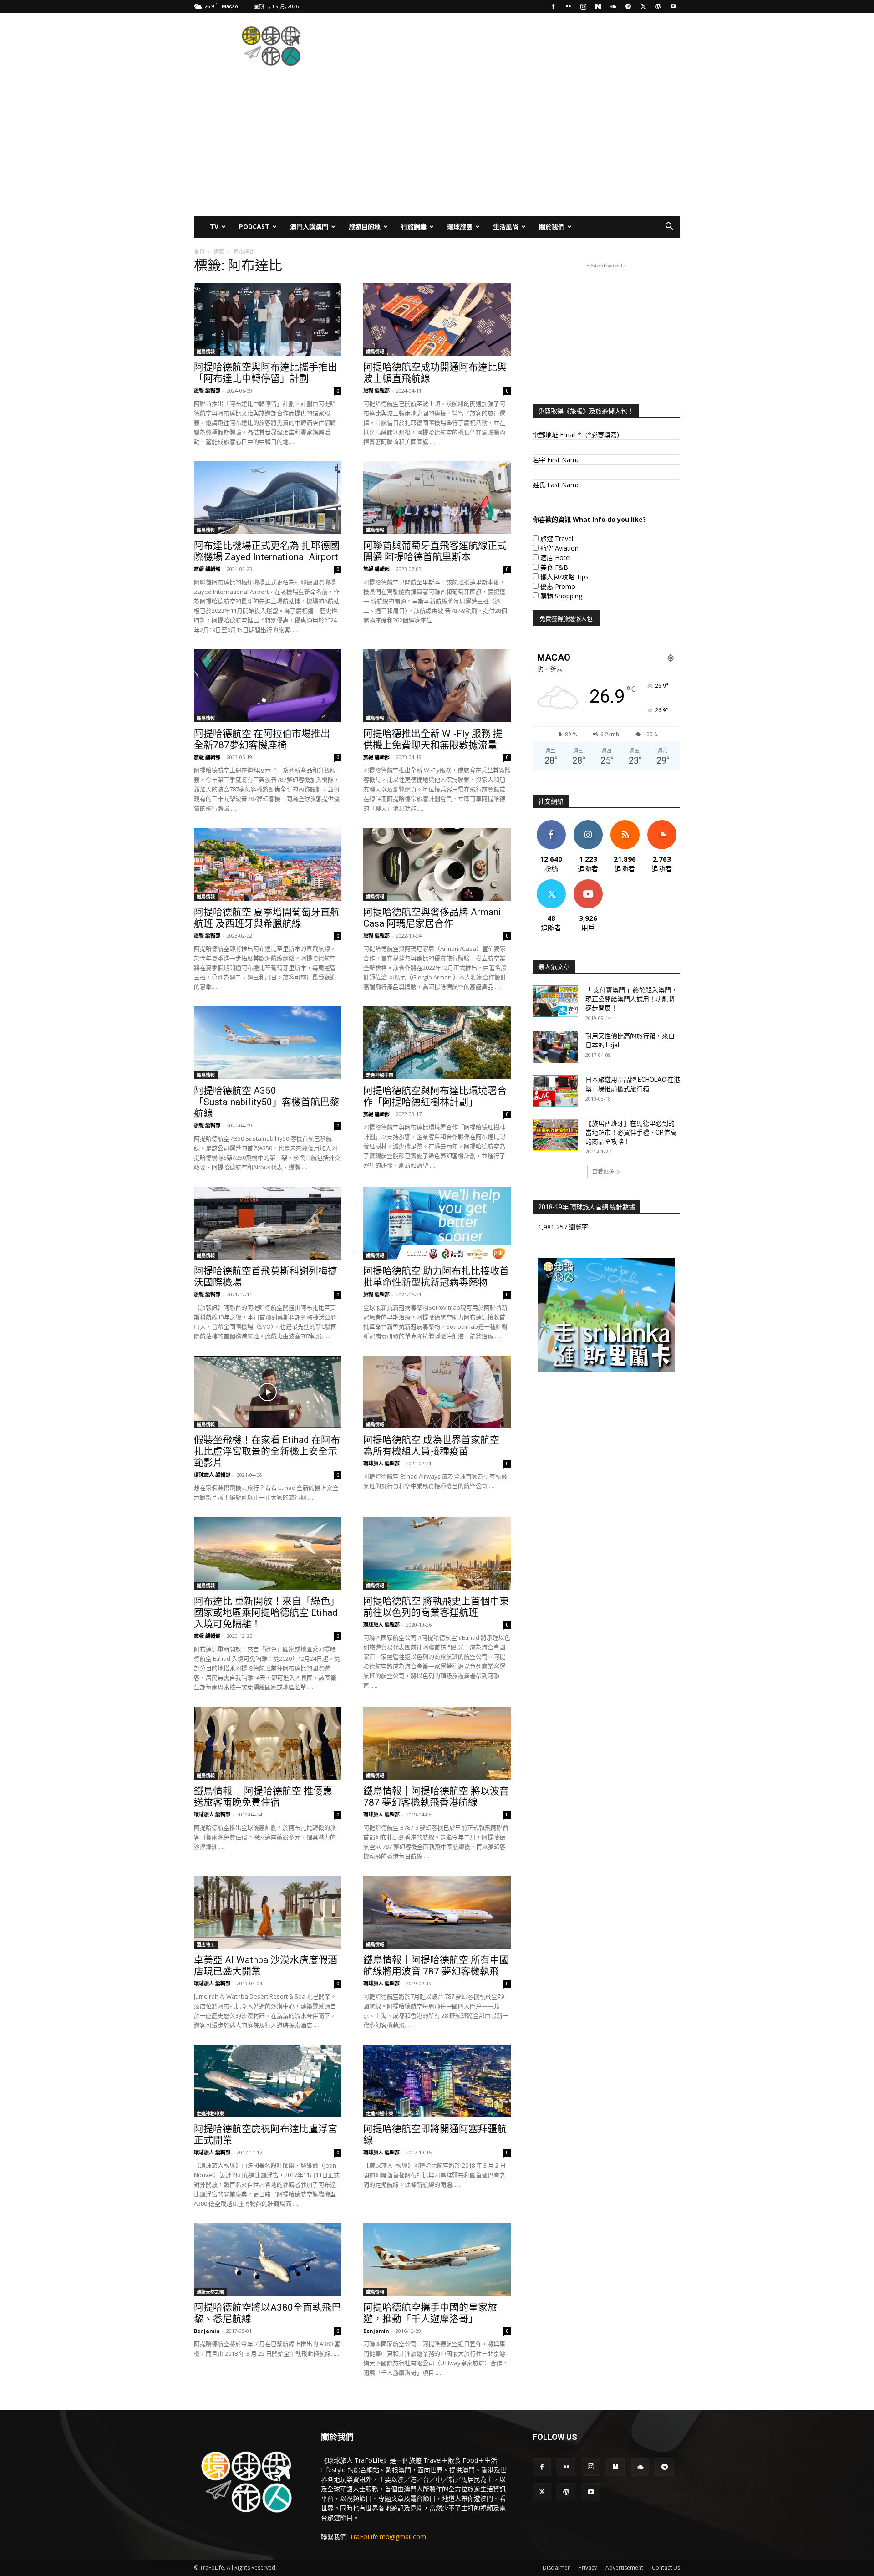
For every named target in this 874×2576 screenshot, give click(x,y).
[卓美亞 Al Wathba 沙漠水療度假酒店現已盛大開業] (268, 1912)
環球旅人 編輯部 (212, 1475)
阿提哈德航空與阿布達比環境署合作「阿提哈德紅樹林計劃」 (435, 1096)
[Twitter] (643, 6)
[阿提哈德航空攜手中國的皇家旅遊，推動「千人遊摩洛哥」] (437, 2260)
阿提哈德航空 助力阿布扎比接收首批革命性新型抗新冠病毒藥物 (436, 1277)
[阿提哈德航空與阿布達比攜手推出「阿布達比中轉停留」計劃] (268, 319)
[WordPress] (658, 6)
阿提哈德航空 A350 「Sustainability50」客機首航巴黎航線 (267, 1102)
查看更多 (603, 1171)
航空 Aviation (559, 548)
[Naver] (598, 6)
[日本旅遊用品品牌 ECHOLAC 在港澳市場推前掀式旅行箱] (555, 1091)
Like (551, 824)
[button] (669, 227)
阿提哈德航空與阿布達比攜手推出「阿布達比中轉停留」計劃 (266, 373)
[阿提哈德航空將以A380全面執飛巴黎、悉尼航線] (268, 2260)
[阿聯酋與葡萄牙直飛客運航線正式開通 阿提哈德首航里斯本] (437, 498)
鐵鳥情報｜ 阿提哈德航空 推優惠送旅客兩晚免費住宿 (263, 1797)
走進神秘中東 (380, 1075)
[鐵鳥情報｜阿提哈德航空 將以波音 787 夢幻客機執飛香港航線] (437, 1743)
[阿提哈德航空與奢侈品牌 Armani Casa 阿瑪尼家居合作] (437, 864)
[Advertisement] (514, 46)
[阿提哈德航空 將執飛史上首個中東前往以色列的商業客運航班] (437, 1553)
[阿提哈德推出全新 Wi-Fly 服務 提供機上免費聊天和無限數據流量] (437, 686)
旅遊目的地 (365, 227)
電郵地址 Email (578, 435)
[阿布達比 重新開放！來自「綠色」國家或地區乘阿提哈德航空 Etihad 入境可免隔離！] (268, 1553)
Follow (588, 824)
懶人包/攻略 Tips (564, 577)
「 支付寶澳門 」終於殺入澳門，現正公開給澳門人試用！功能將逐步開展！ (631, 999)
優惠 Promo (558, 586)
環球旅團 (460, 227)
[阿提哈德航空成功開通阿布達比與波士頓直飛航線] (437, 319)
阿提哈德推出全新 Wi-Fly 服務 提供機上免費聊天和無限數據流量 (433, 739)
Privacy (588, 2568)
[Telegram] (628, 6)
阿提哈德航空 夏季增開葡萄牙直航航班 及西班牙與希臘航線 (267, 918)
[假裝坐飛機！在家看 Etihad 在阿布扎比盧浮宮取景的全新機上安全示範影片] (268, 1392)
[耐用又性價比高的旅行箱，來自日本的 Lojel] (555, 1047)
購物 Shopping (561, 596)
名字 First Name (556, 460)
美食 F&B (554, 567)
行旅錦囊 (414, 227)
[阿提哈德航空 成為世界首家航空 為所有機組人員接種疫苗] (437, 1392)
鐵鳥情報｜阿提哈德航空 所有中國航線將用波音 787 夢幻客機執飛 (436, 1966)
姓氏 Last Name (556, 485)
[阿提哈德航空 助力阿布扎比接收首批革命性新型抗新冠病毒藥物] (437, 1223)
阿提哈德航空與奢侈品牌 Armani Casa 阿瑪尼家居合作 (432, 918)
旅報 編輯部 (207, 390)
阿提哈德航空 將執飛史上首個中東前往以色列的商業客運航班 (436, 1607)
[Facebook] (553, 6)
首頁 (199, 252)
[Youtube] (673, 6)
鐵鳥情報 (206, 352)
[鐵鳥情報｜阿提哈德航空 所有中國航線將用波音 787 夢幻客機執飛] (437, 1912)
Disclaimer (556, 2568)
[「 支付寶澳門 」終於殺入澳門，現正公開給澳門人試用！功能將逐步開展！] (555, 1001)
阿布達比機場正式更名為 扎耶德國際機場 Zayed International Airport (267, 551)
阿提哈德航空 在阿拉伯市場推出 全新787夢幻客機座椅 (262, 739)
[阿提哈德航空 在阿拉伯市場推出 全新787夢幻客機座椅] (268, 686)
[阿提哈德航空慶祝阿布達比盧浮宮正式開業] (268, 2081)
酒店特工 (206, 1944)
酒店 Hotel (556, 558)
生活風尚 (506, 227)
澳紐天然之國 (210, 2292)
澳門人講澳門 (309, 227)
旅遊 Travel (557, 538)
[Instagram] (583, 6)
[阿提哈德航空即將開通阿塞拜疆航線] (437, 2081)
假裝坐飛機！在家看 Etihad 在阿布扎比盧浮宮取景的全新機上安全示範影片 (267, 1451)
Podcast (254, 227)
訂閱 (588, 883)
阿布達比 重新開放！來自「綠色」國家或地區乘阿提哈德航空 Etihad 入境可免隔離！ (267, 1612)
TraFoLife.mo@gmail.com (388, 2537)
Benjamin (207, 2331)
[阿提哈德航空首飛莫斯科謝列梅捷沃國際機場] (268, 1223)
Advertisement (624, 2568)
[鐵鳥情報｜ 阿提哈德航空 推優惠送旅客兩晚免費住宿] (268, 1743)
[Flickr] (568, 6)
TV (214, 227)
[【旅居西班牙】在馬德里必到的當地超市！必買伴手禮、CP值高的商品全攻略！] (555, 1135)
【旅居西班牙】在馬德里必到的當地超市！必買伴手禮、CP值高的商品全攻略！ (631, 1132)
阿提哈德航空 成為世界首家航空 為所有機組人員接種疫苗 (431, 1446)
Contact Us (666, 2568)
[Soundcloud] (613, 6)
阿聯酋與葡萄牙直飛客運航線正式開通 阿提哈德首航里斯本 (435, 551)
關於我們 (552, 227)
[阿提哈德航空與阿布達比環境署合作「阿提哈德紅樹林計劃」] (437, 1043)
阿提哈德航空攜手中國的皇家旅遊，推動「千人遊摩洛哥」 (430, 2313)
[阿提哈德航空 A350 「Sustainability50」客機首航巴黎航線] (268, 1043)
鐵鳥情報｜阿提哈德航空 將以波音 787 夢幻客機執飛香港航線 (436, 1797)
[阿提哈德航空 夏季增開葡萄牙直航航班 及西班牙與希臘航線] (268, 864)
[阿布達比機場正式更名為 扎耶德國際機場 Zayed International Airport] (268, 498)
